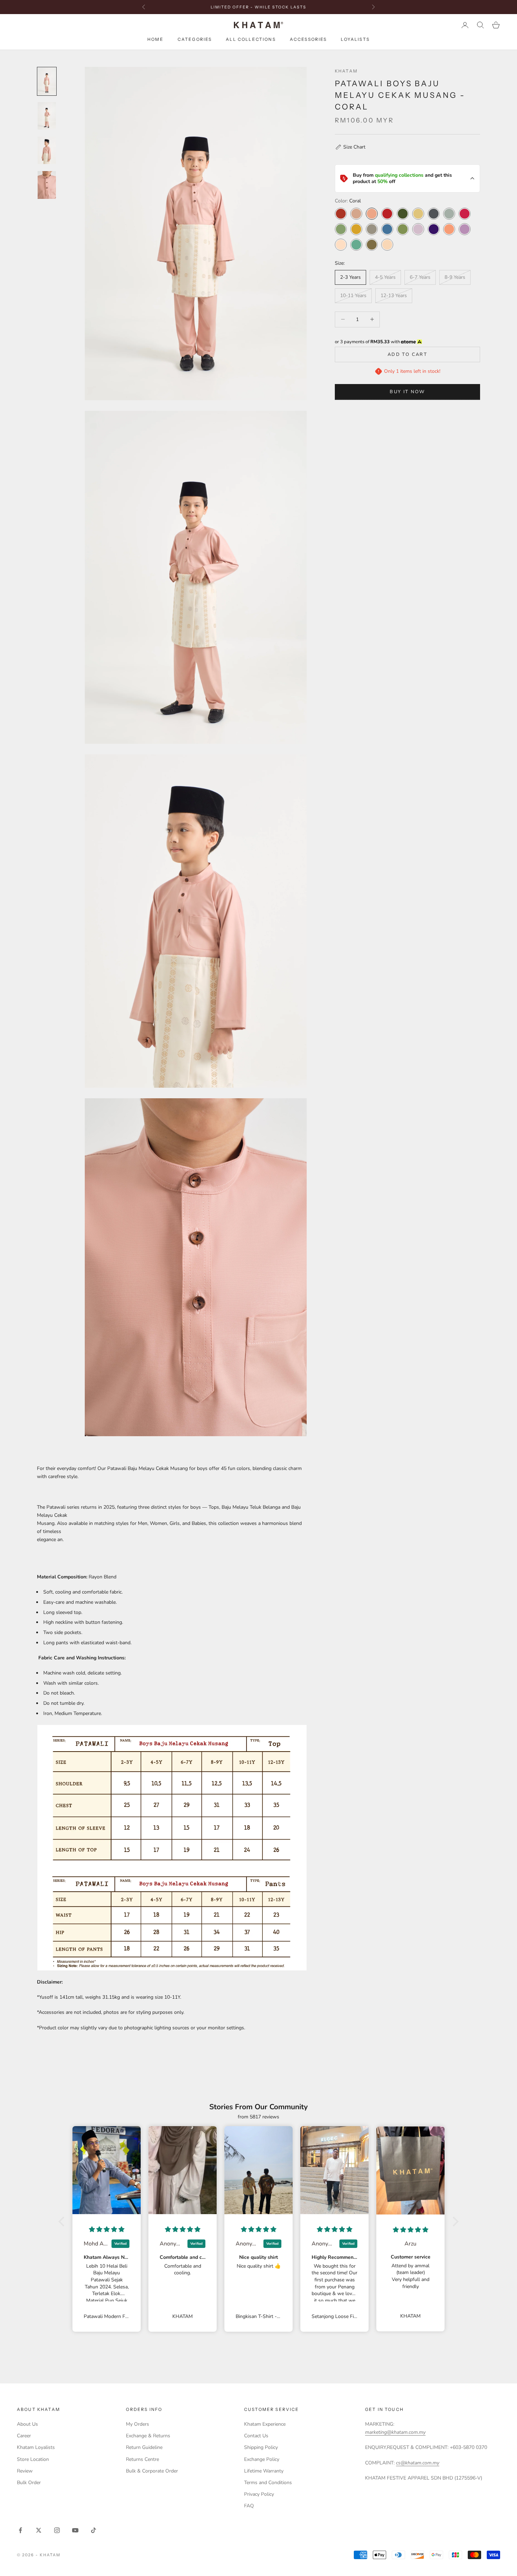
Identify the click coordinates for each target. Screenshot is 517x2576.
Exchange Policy (262, 2459)
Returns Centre (142, 2459)
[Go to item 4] (47, 185)
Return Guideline (144, 2447)
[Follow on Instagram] (57, 2530)
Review (25, 2471)
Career (24, 2436)
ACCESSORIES (308, 40)
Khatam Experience (265, 2424)
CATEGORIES (195, 40)
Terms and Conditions (268, 2483)
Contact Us (256, 2436)
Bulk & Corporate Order (152, 2471)
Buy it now (407, 392)
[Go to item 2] (47, 116)
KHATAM (346, 71)
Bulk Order (29, 2483)
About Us (27, 2424)
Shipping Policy (261, 2447)
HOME (155, 40)
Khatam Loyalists (36, 2447)
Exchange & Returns (148, 2436)
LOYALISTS (355, 40)
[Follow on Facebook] (20, 2530)
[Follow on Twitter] (39, 2530)
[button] (350, 147)
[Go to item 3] (47, 150)
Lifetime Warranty (264, 2471)
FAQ (249, 2506)
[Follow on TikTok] (94, 2530)
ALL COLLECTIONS (251, 40)
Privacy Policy (259, 2494)
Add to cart (407, 354)
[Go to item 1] (47, 81)
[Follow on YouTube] (75, 2530)
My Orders (138, 2424)
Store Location (33, 2459)
